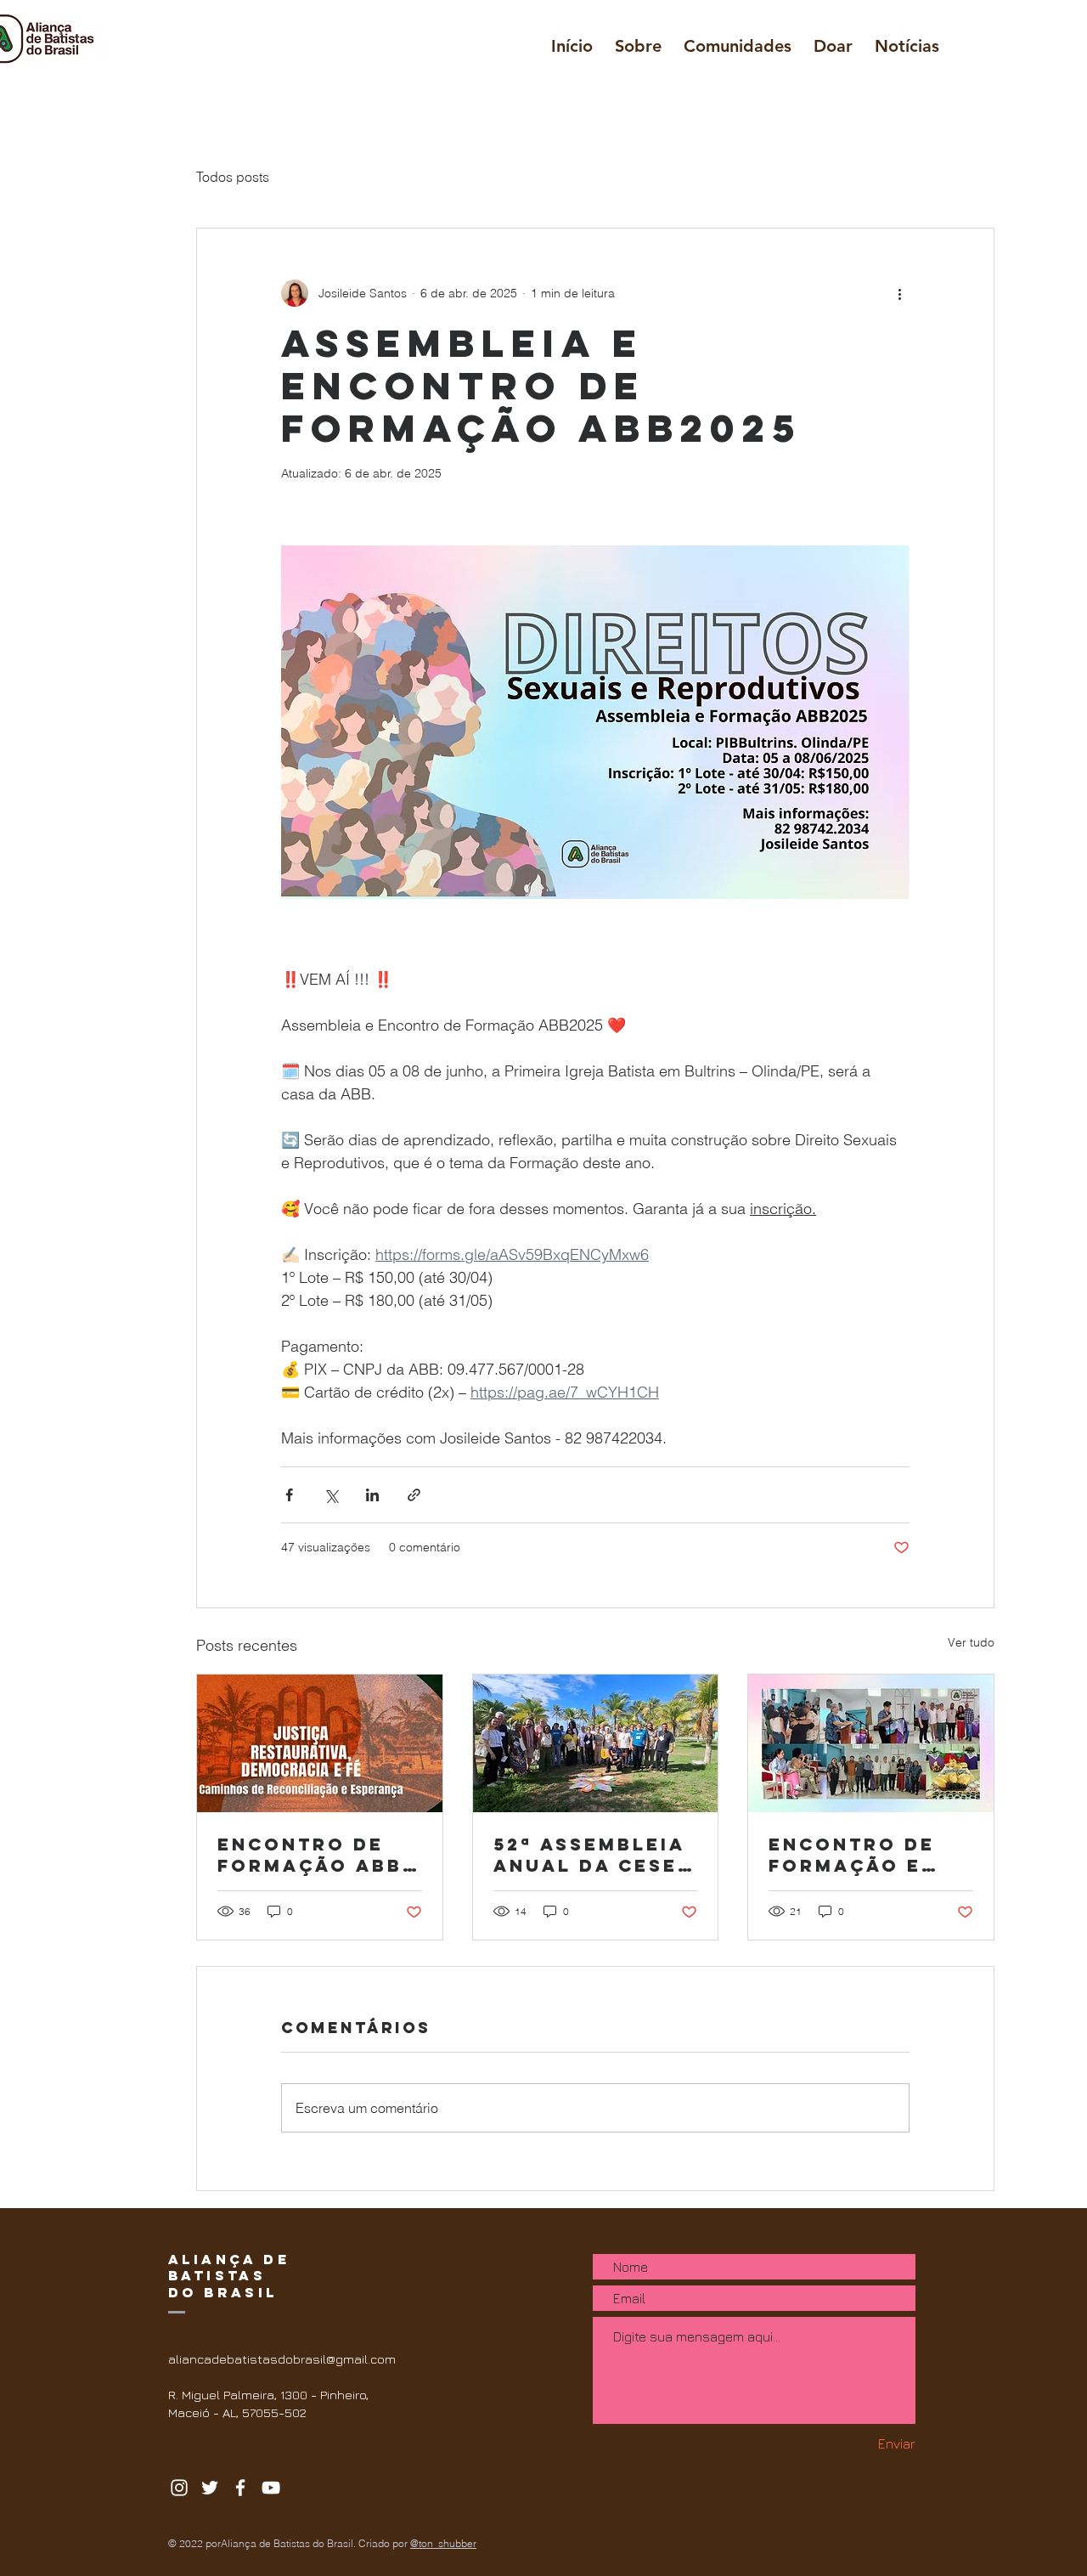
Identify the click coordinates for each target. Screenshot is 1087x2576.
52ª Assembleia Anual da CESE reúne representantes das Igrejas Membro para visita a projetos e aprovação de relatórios (590, 1855)
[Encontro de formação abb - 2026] (320, 1743)
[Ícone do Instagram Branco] (179, 2488)
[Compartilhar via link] (414, 1495)
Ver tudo (971, 1642)
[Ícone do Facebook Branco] (240, 2488)
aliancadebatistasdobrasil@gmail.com (282, 2359)
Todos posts (233, 177)
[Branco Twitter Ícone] (210, 2488)
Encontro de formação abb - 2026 (318, 1855)
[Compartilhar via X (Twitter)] (331, 1495)
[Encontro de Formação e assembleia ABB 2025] (871, 1743)
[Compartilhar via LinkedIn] (372, 1495)
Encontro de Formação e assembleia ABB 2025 (868, 1855)
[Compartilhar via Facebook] (289, 1495)
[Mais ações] (899, 293)
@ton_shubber (443, 2543)
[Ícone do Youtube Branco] (271, 2488)
